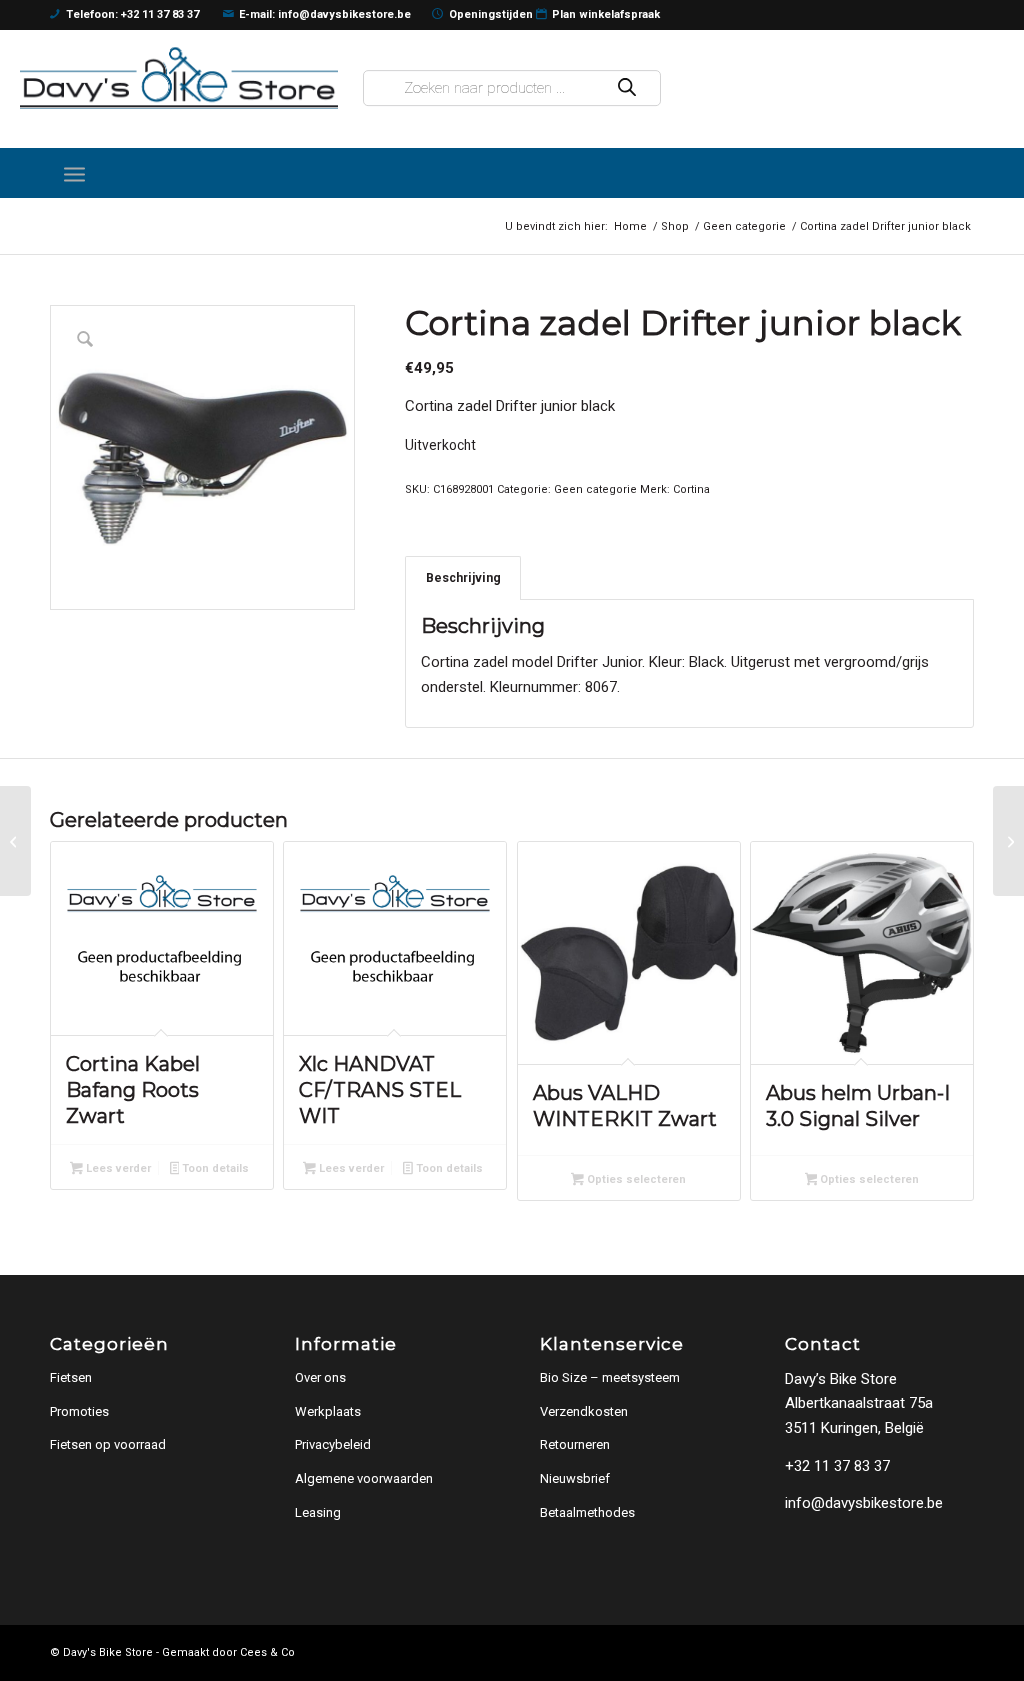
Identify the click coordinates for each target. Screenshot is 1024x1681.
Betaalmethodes (587, 1512)
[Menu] (74, 173)
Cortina (691, 489)
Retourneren (575, 1444)
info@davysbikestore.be (864, 1503)
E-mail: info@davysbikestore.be (325, 14)
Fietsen (71, 1377)
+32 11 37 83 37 (837, 1466)
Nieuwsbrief (575, 1478)
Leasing (318, 1512)
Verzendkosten (584, 1411)
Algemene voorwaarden (364, 1478)
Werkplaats (328, 1411)
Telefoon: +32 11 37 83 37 (132, 14)
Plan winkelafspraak (606, 14)
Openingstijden (491, 14)
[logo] (179, 77)
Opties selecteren (635, 1179)
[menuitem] (74, 173)
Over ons (320, 1377)
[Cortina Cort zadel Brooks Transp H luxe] (15, 841)
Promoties (79, 1411)
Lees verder (117, 1168)
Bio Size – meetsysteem (610, 1377)
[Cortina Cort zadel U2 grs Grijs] (1008, 841)
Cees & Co (267, 1652)
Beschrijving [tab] (463, 577)
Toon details (214, 1168)
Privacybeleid (333, 1444)
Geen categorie (595, 489)
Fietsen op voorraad (108, 1444)
